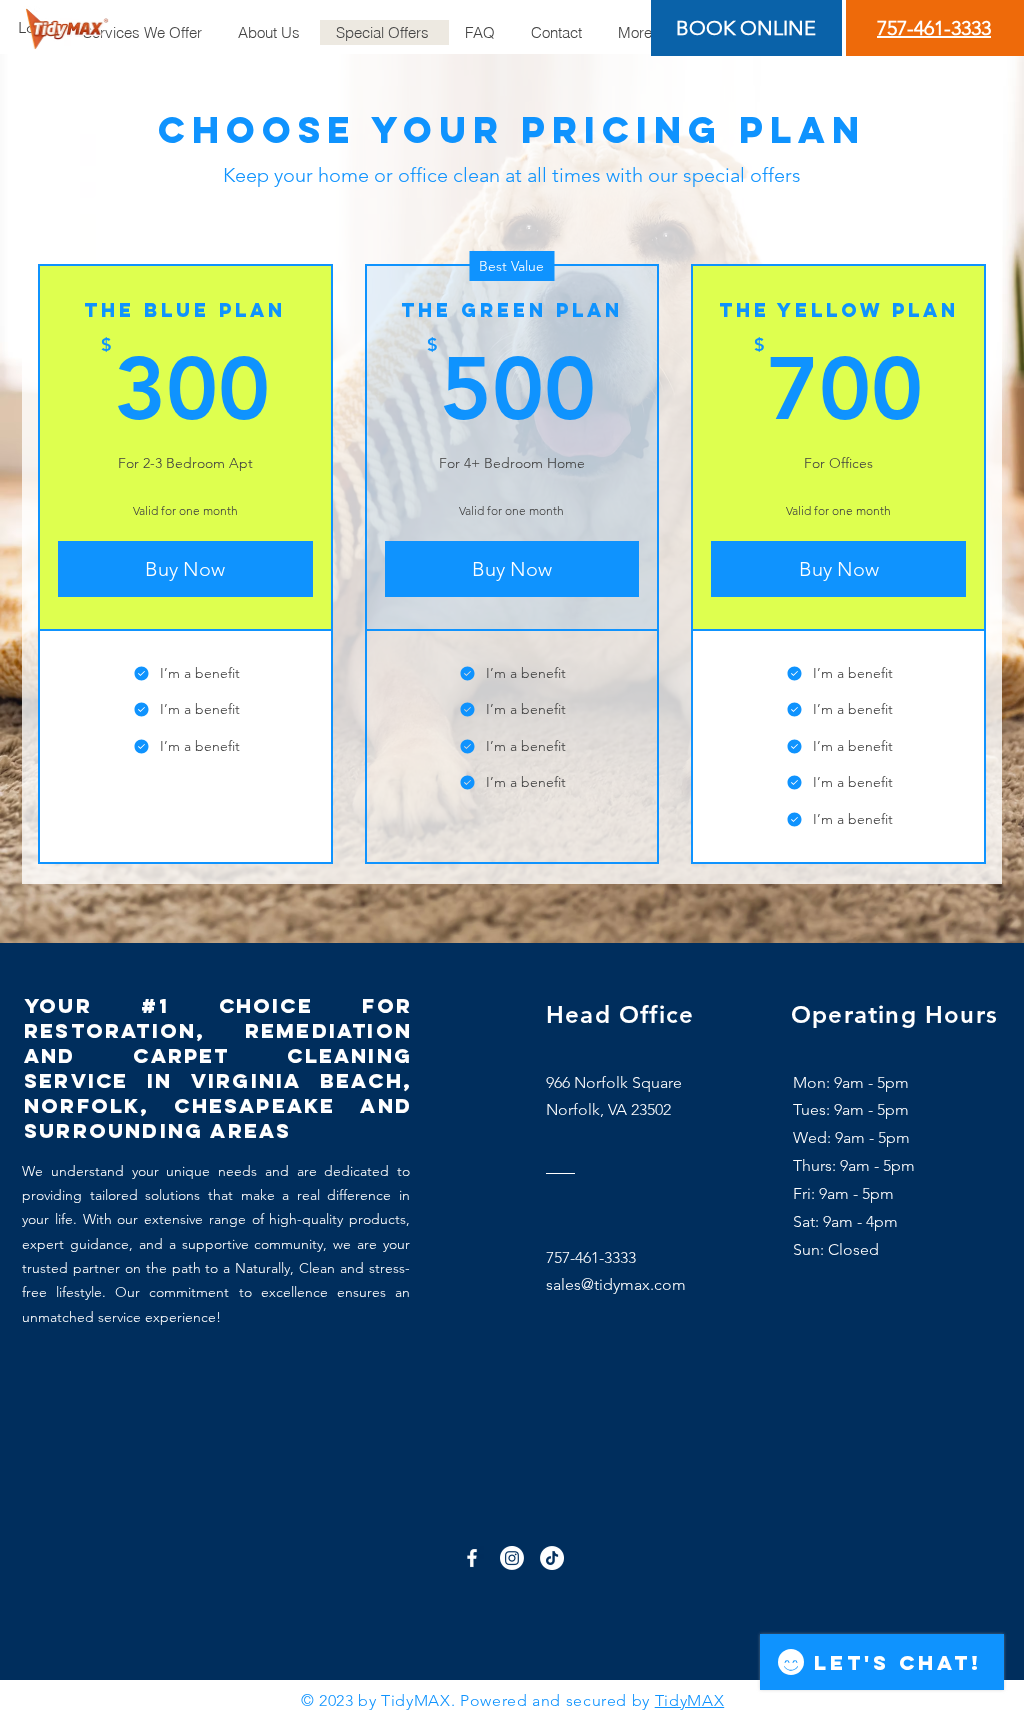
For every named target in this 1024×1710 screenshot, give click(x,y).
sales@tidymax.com (616, 1284)
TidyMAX (689, 1700)
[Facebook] (472, 1558)
